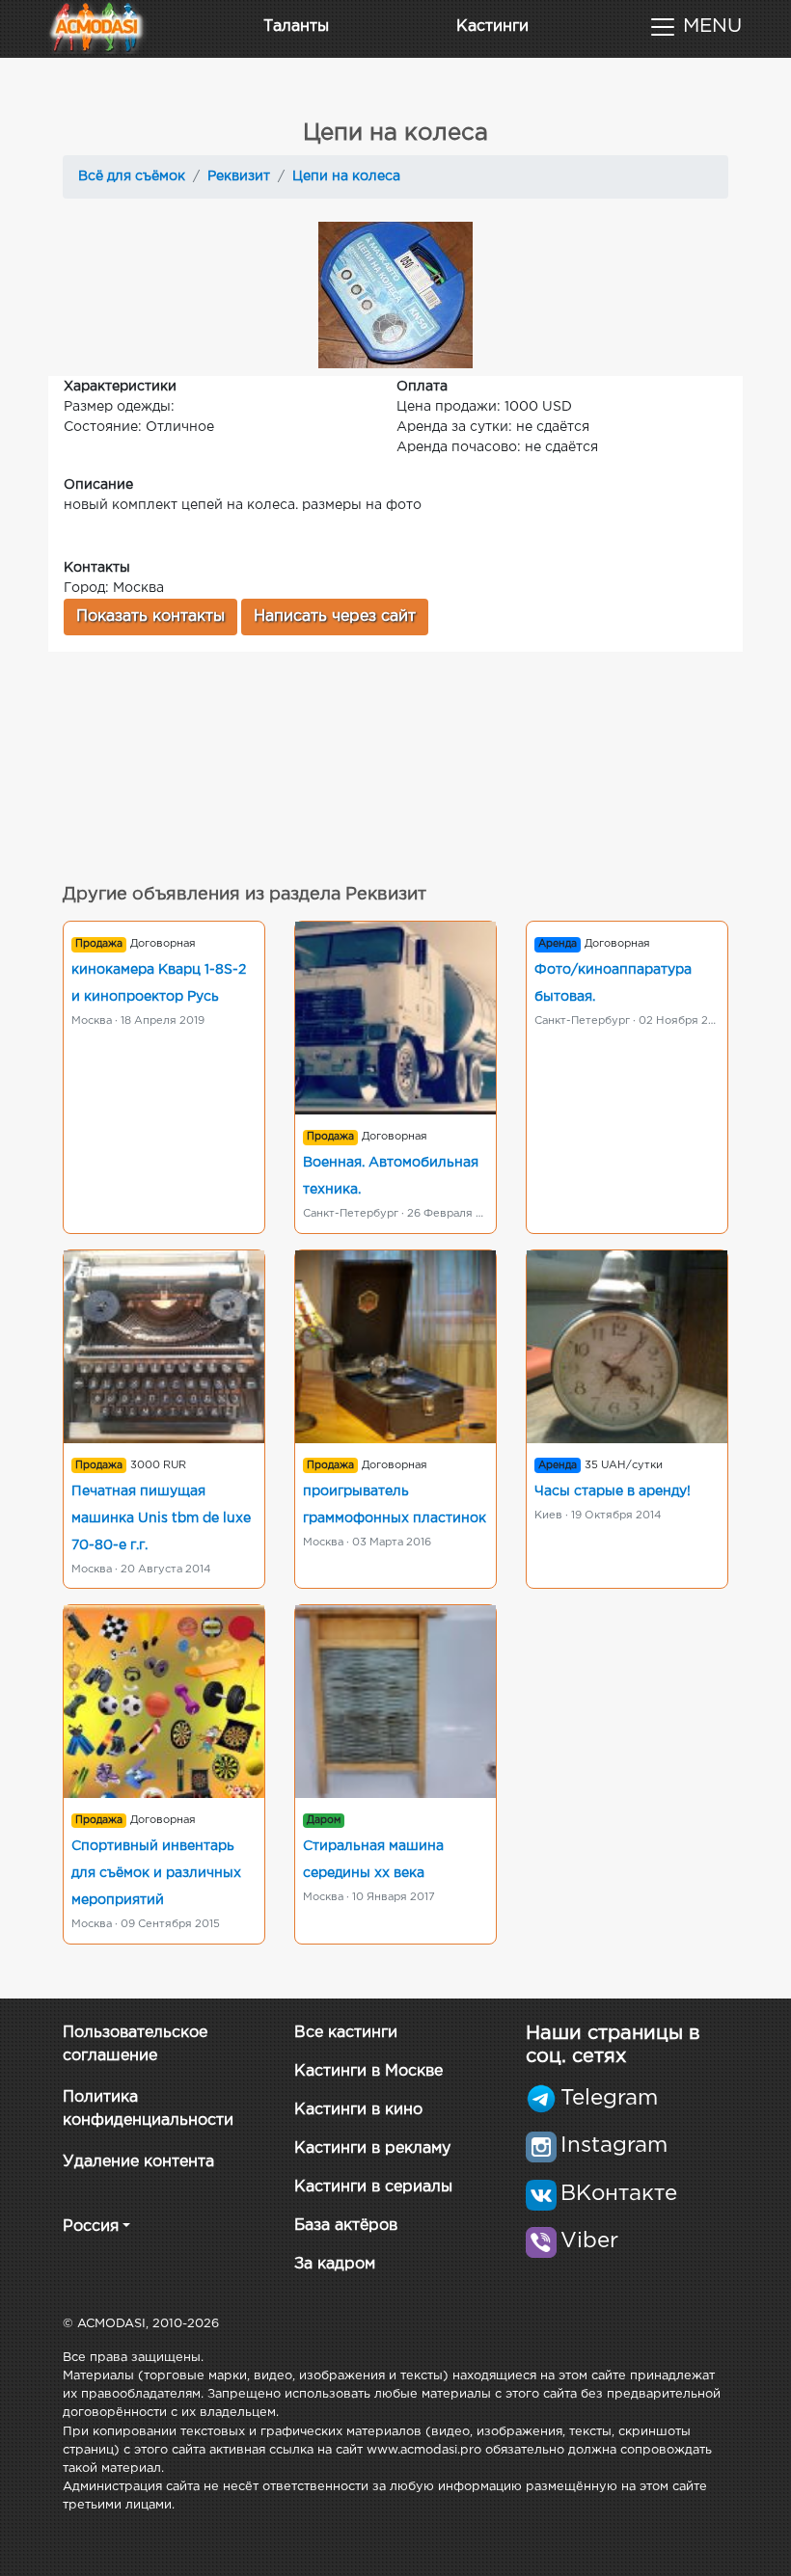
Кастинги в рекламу (372, 2148)
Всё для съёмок (132, 176)
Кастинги (492, 27)
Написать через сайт (335, 617)
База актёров (346, 2226)
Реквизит (239, 176)
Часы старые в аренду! (613, 1491)
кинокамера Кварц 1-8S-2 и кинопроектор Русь (159, 983)
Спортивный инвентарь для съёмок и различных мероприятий (156, 1873)
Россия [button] (91, 2227)
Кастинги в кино (358, 2110)
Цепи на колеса (346, 176)
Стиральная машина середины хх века (373, 1860)
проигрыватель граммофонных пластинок (395, 1505)
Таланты (296, 27)
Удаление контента (138, 2162)
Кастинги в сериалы (373, 2187)
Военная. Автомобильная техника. (391, 1176)
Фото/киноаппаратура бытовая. (613, 983)
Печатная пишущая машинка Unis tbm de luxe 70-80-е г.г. (161, 1518)
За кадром (335, 2264)
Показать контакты (150, 617)
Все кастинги (346, 2033)
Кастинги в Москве (368, 2071)
